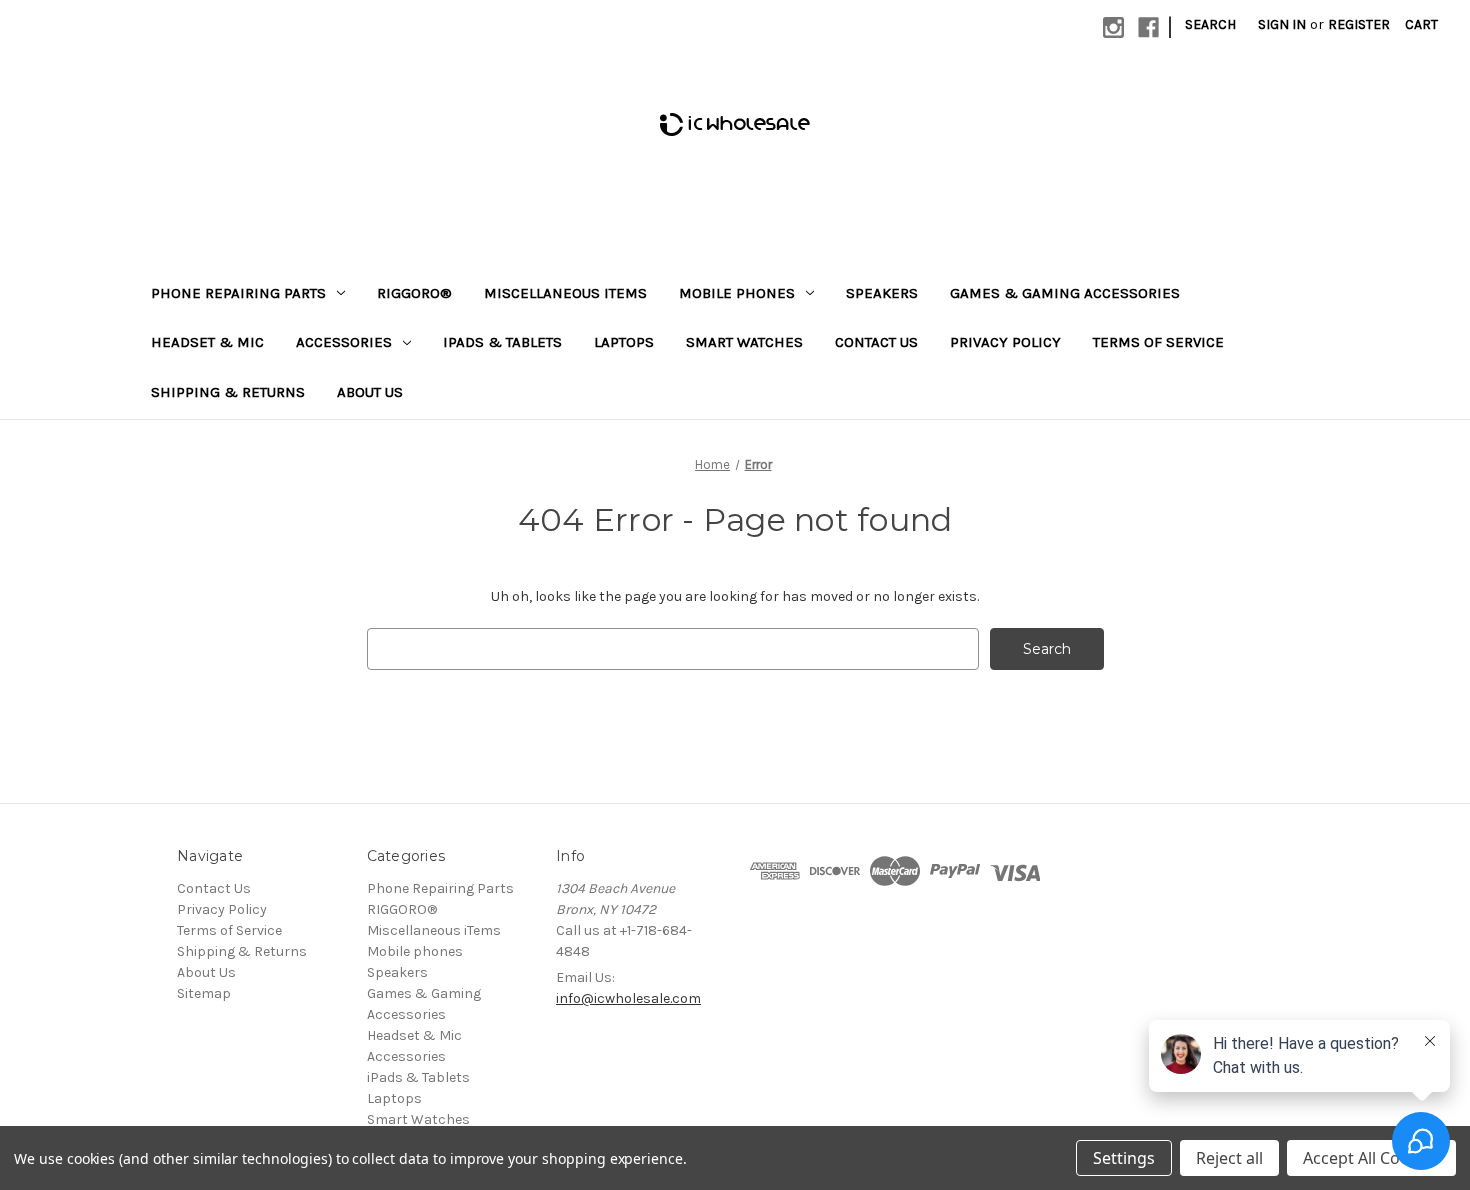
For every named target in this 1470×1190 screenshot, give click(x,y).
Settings (1124, 1158)
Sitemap (204, 993)
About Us (370, 392)
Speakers (882, 293)
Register (1359, 24)
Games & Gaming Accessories (1065, 293)
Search (1210, 24)
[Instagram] (1113, 27)
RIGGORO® (414, 293)
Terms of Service (1158, 342)
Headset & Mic (207, 342)
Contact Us (876, 342)
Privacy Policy (1005, 342)
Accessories (344, 342)
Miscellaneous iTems (565, 293)
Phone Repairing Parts (238, 293)
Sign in (1282, 24)
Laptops (624, 342)
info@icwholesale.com (628, 998)
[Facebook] (1148, 27)
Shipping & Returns (228, 392)
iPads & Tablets (502, 342)
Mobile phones (737, 293)
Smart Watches (744, 342)
